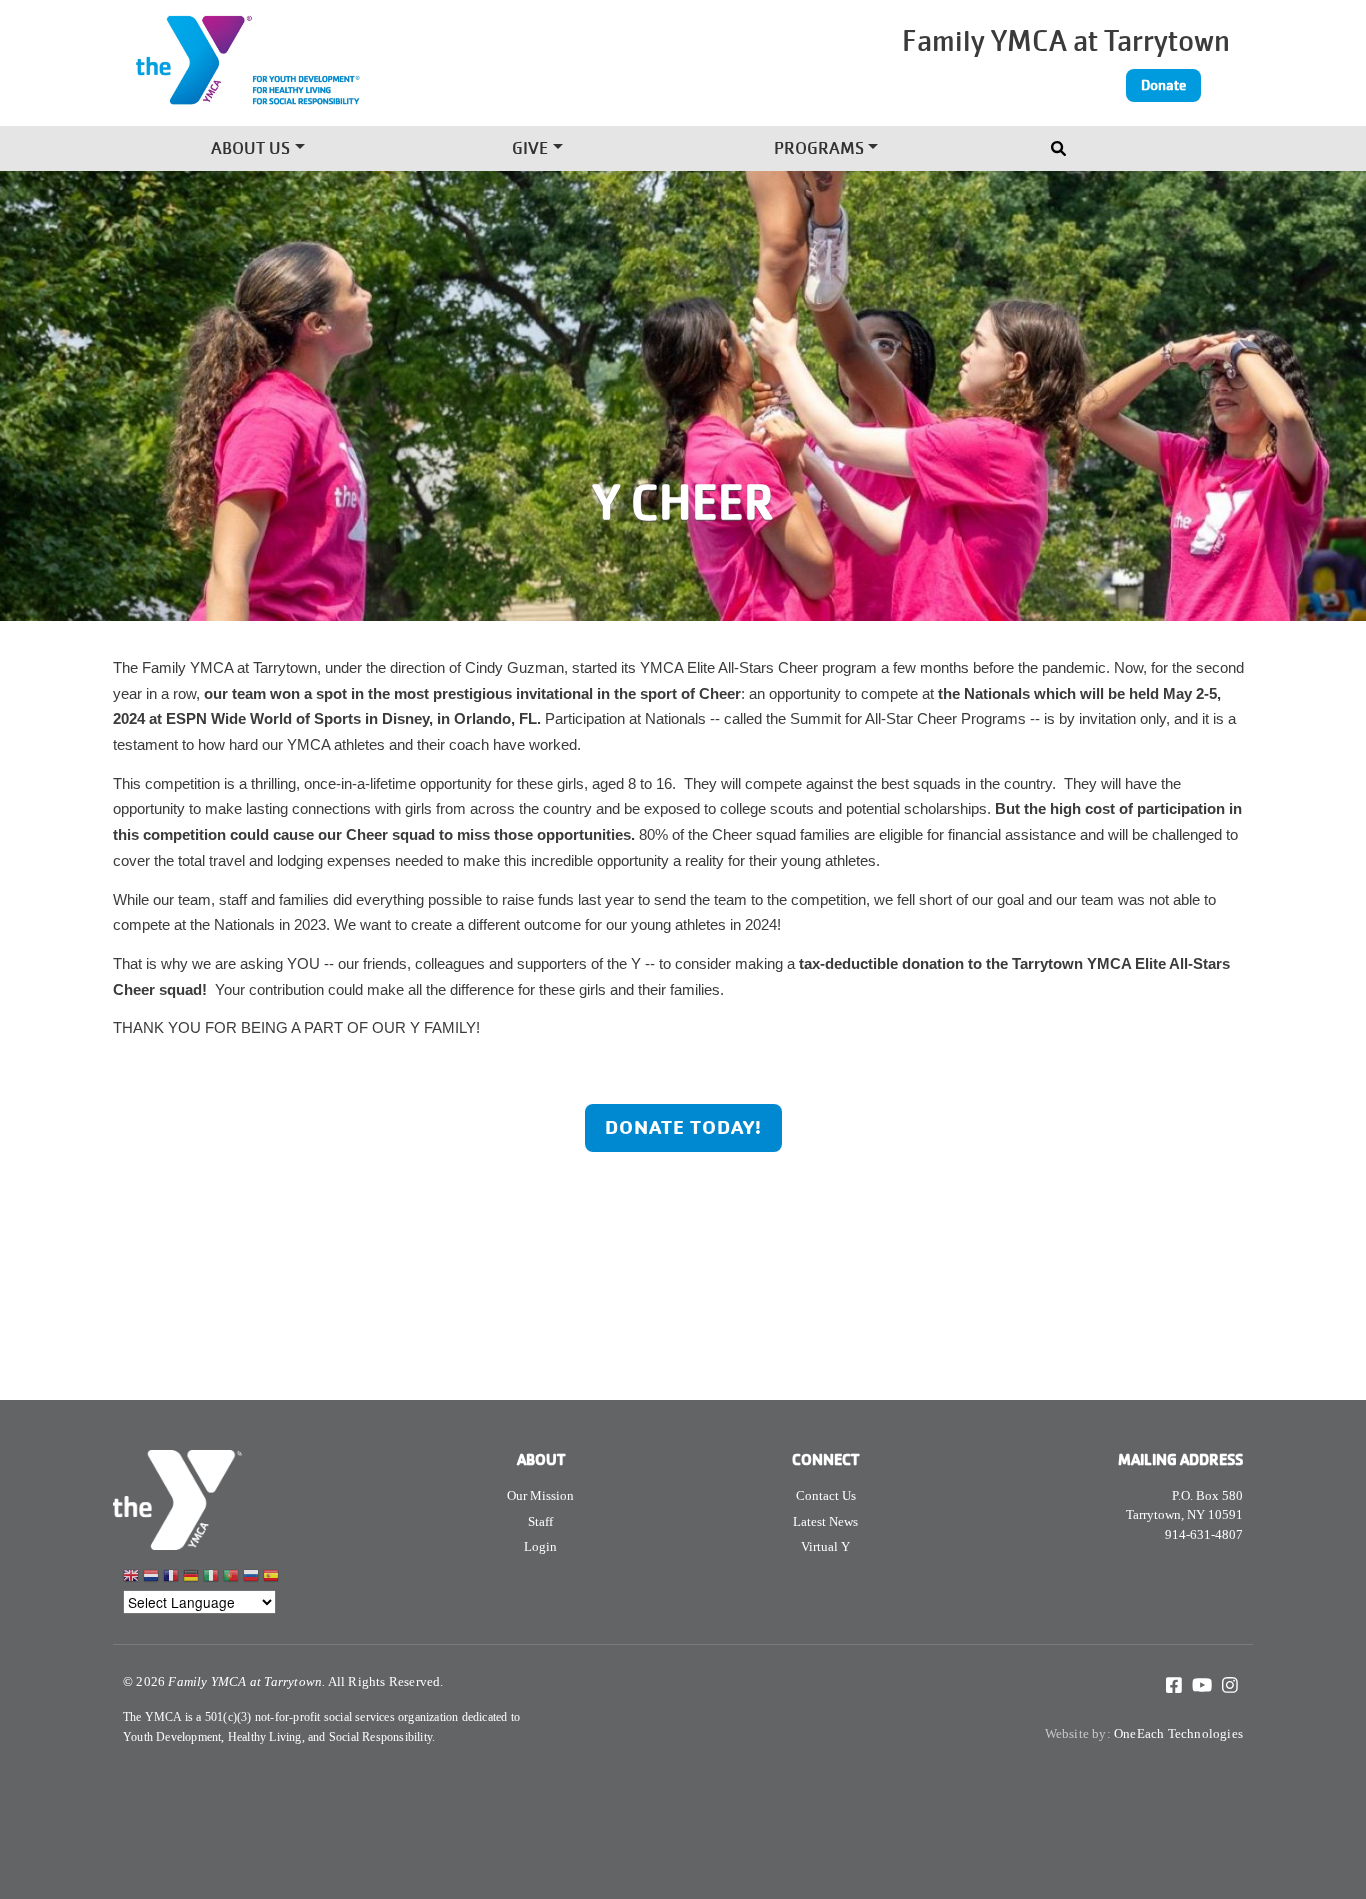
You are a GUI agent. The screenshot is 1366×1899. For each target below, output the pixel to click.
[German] (191, 1577)
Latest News (825, 1521)
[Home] (340, 73)
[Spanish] (271, 1577)
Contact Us (826, 1495)
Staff (540, 1521)
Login (540, 1546)
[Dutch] (151, 1577)
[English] (131, 1577)
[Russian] (251, 1577)
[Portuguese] (231, 1577)
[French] (171, 1577)
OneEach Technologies (1178, 1733)
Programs (819, 150)
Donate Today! (683, 1127)
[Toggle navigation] (1060, 144)
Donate (1163, 85)
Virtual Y (825, 1546)
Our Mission (540, 1495)
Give (530, 150)
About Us (250, 150)
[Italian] (211, 1577)
